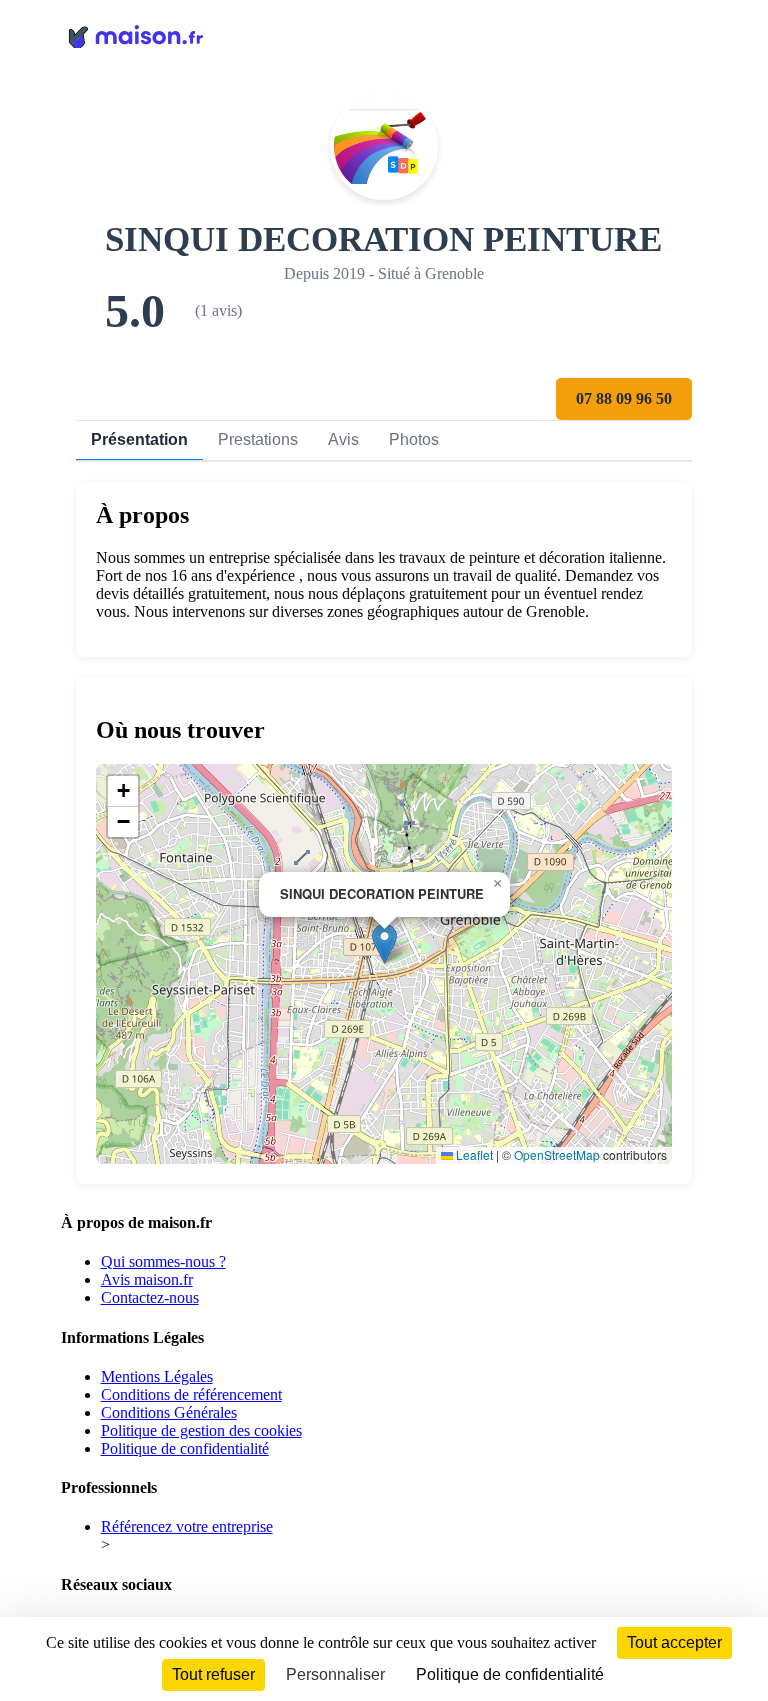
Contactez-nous (150, 1297)
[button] (384, 943)
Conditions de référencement (191, 1394)
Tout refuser (213, 1674)
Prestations (258, 439)
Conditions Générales (169, 1412)
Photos (414, 439)
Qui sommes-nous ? (163, 1261)
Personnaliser (335, 1674)
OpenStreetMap (557, 1154)
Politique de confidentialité (185, 1448)
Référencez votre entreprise (187, 1526)
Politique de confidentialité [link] (510, 1674)
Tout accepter (674, 1642)
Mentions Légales (157, 1376)
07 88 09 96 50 (624, 398)
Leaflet (473, 1154)
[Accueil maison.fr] (384, 35)
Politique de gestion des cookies (201, 1430)
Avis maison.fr (147, 1279)
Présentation (139, 439)
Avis (343, 439)
